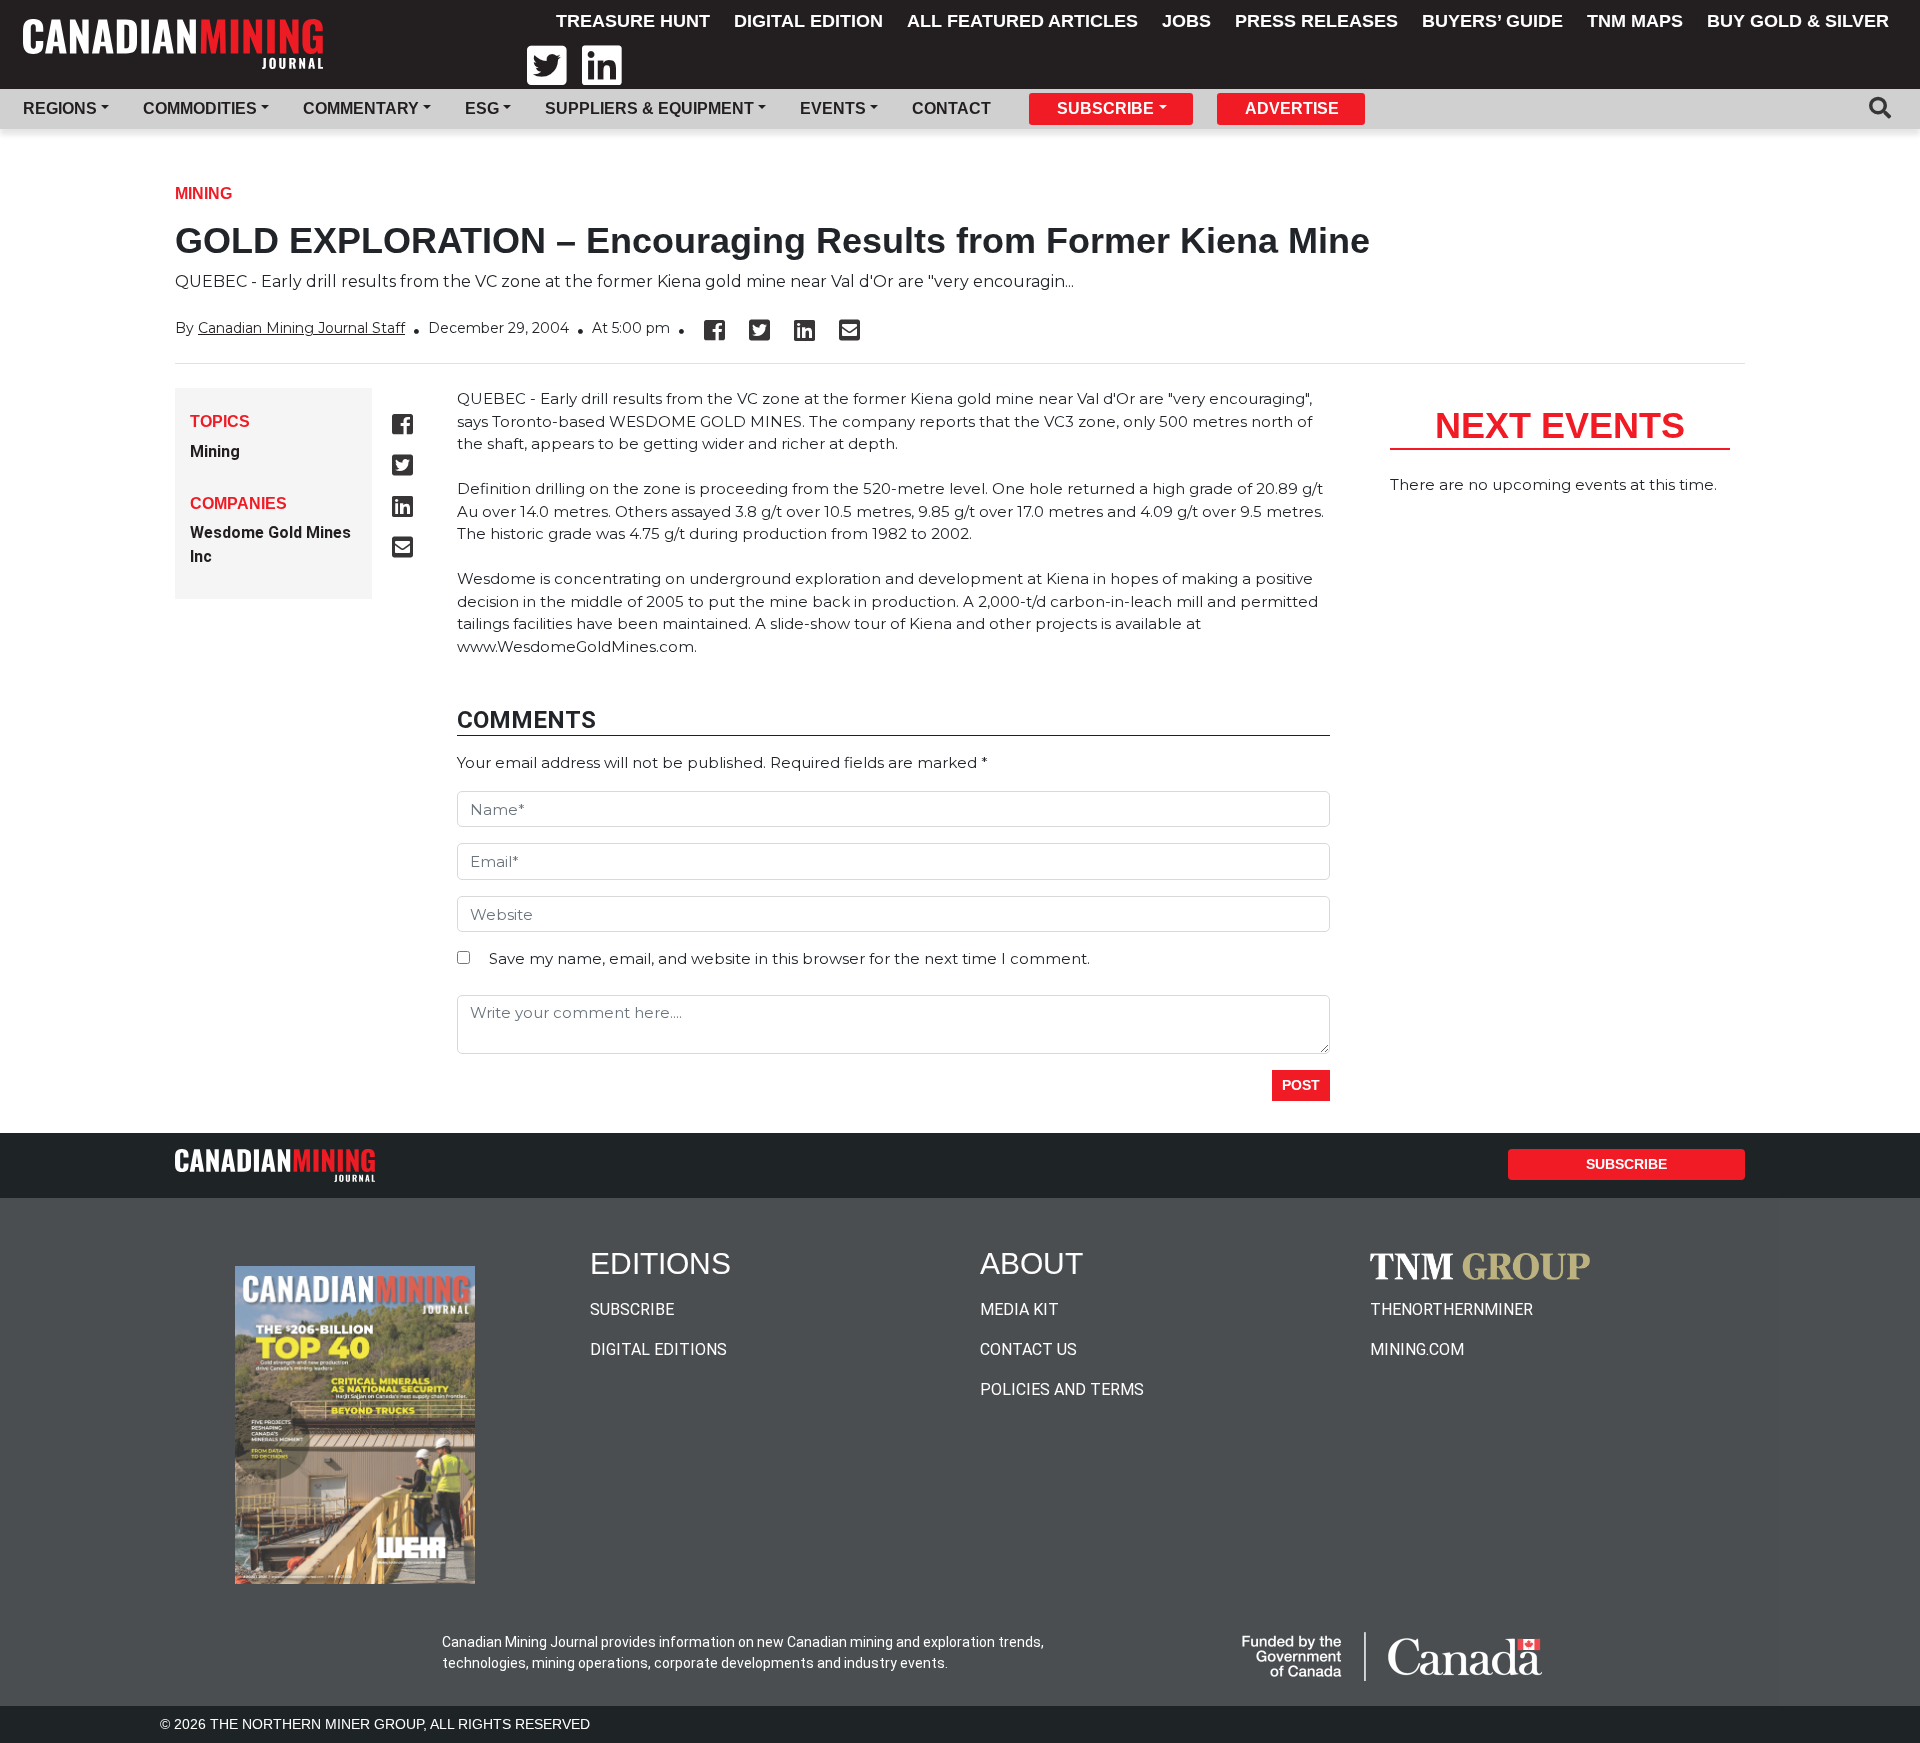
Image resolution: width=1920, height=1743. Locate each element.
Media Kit (1019, 1309)
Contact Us (1028, 1349)
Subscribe (1626, 1164)
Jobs (1186, 21)
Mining (203, 193)
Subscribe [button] (1105, 108)
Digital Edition (808, 21)
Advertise (1292, 108)
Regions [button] (60, 108)
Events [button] (833, 108)
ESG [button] (482, 108)
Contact (951, 108)
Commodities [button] (200, 108)
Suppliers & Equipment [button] (649, 108)
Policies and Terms (1062, 1389)
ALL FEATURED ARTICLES (1022, 21)
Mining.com (1417, 1349)
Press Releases (1316, 21)
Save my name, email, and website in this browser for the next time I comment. (789, 958)
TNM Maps (1635, 21)
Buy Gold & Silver (1798, 21)
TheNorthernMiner (1451, 1309)
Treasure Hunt (633, 21)
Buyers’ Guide (1492, 21)
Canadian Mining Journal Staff (301, 328)
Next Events (1560, 425)
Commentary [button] (361, 108)
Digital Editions (658, 1349)
